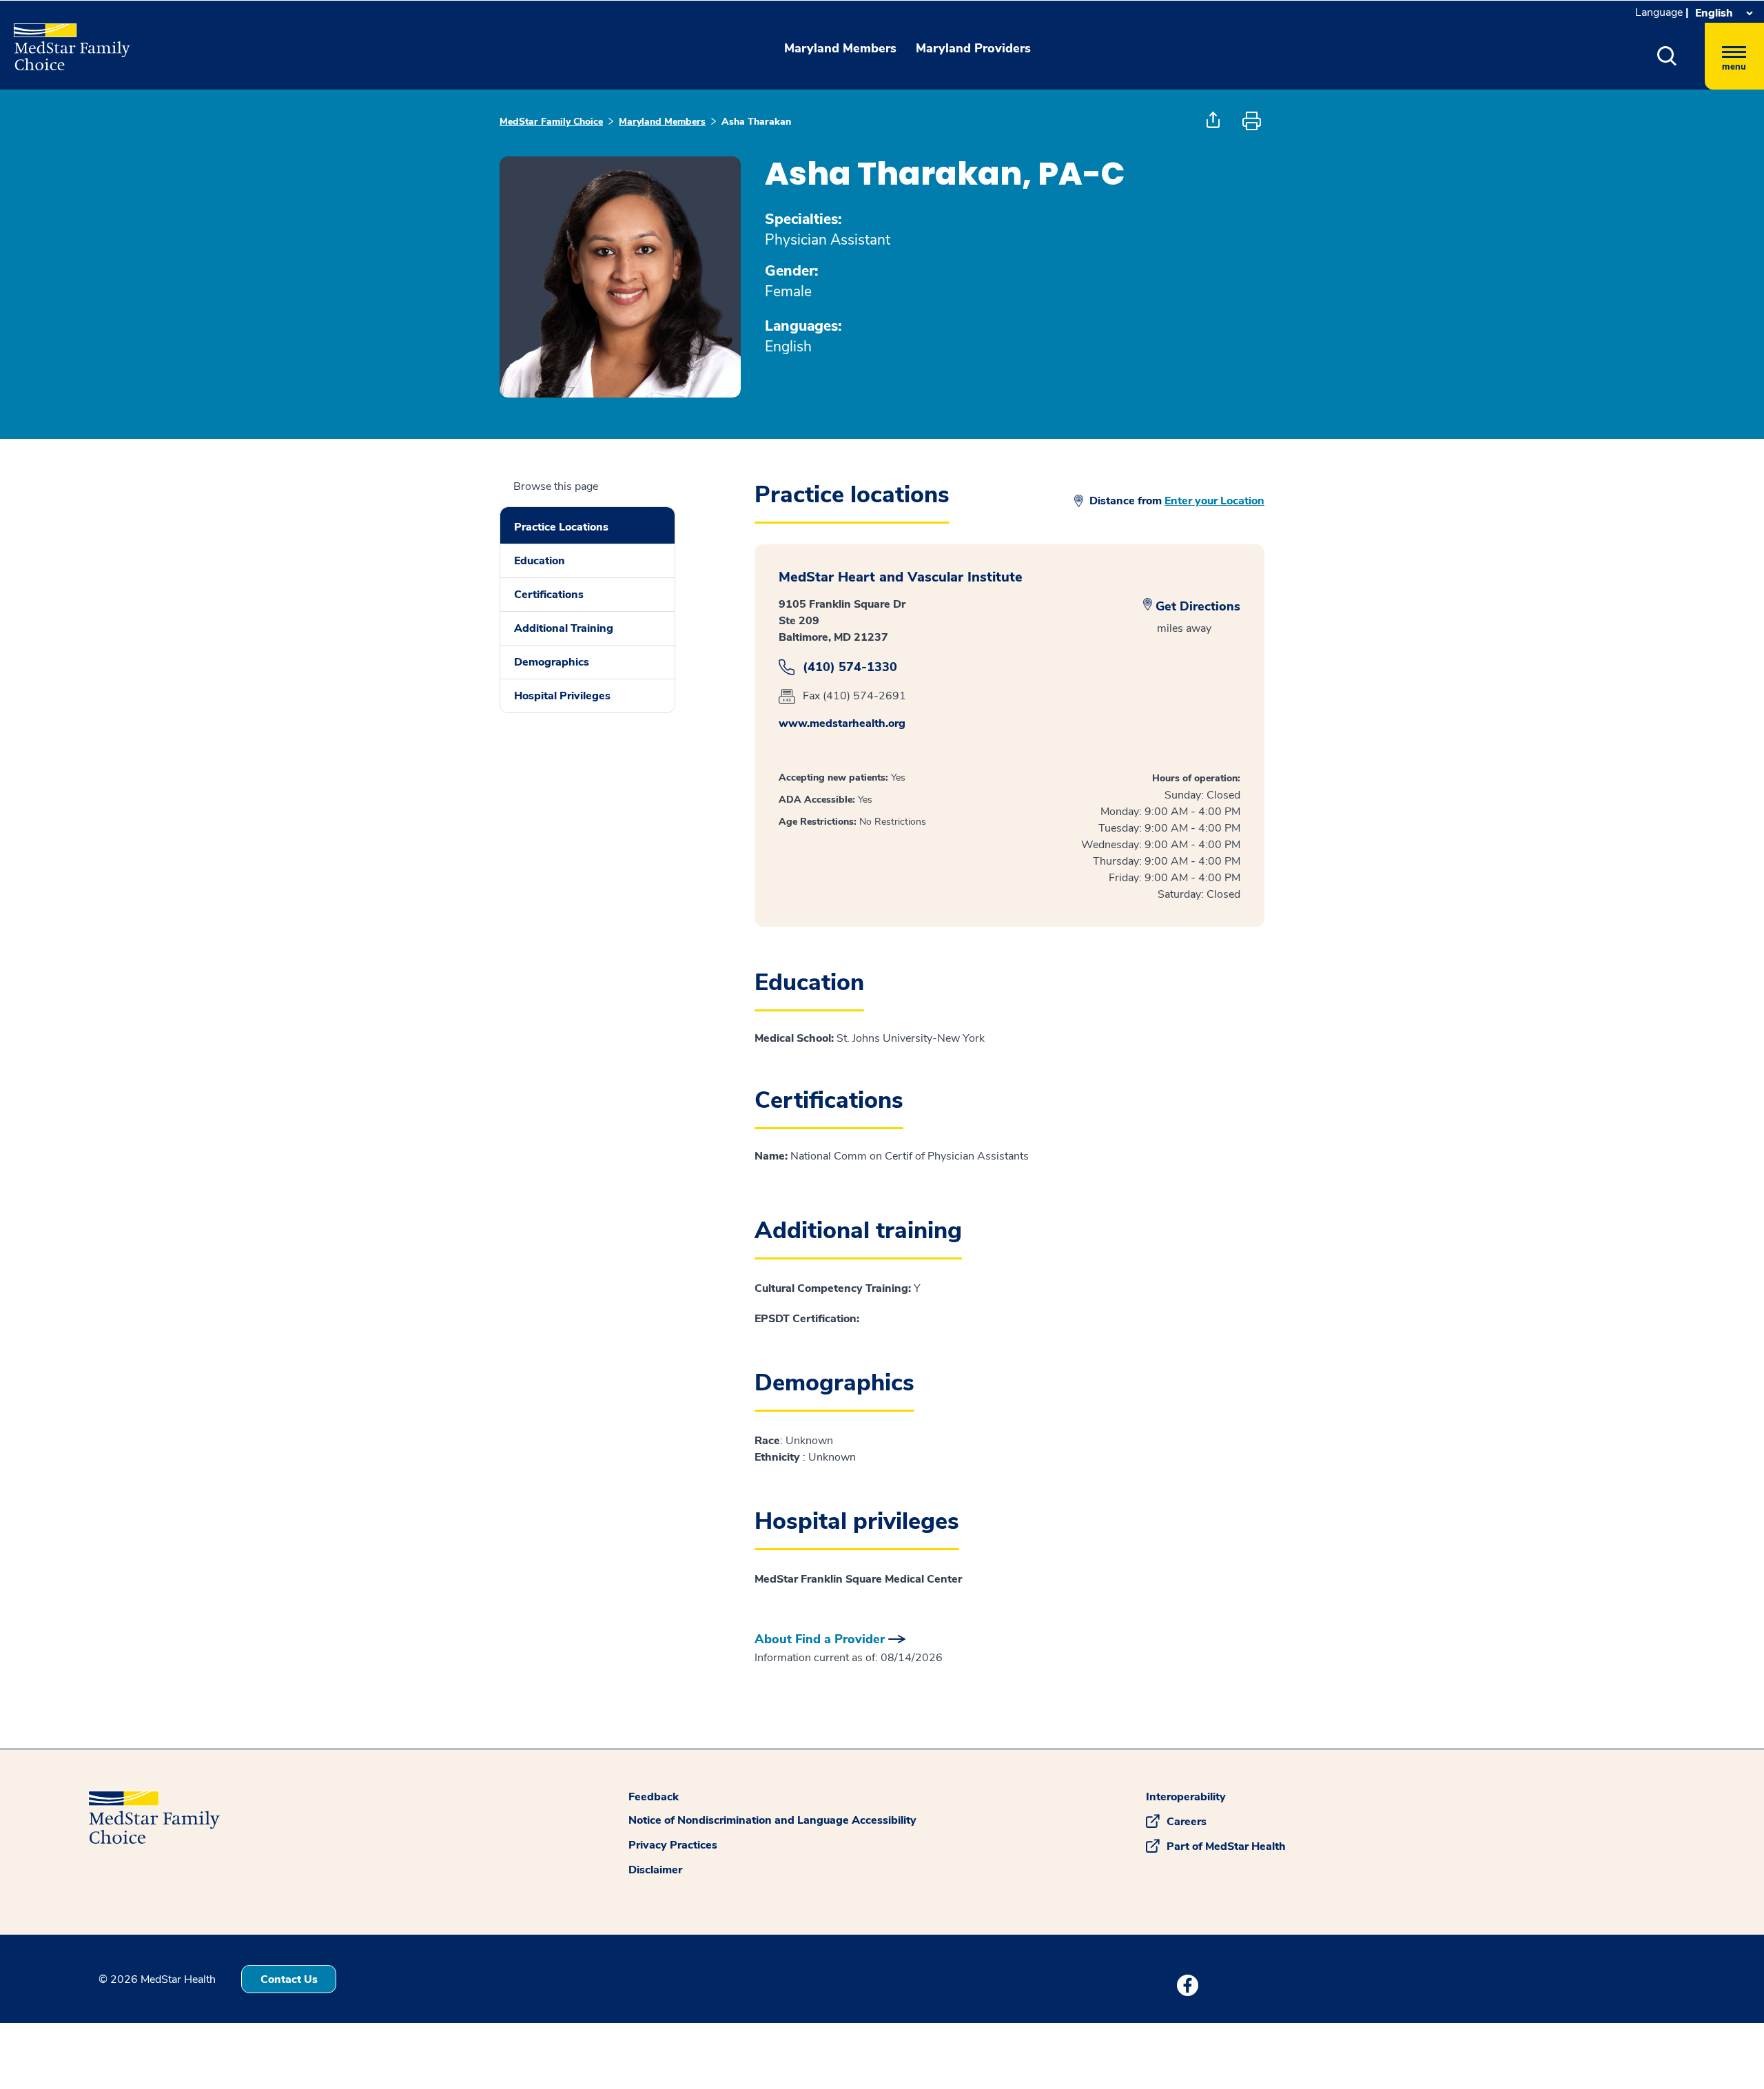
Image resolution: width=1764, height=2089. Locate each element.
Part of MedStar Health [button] (1226, 1846)
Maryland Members (662, 122)
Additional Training (564, 628)
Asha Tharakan (756, 122)
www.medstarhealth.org (842, 723)
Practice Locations (561, 527)
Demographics (552, 662)
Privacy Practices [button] (673, 1845)
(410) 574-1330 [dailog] (850, 667)
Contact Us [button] (289, 1979)
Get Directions (1198, 606)
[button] (1667, 56)
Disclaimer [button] (655, 1870)
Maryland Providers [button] (973, 48)
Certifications (549, 595)
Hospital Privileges (562, 696)
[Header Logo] (65, 41)
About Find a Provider (820, 1639)
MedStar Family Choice (551, 122)
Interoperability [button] (1186, 1797)
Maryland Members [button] (840, 48)
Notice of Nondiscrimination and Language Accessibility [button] (772, 1820)
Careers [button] (1187, 1822)
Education (540, 561)
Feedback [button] (654, 1797)
